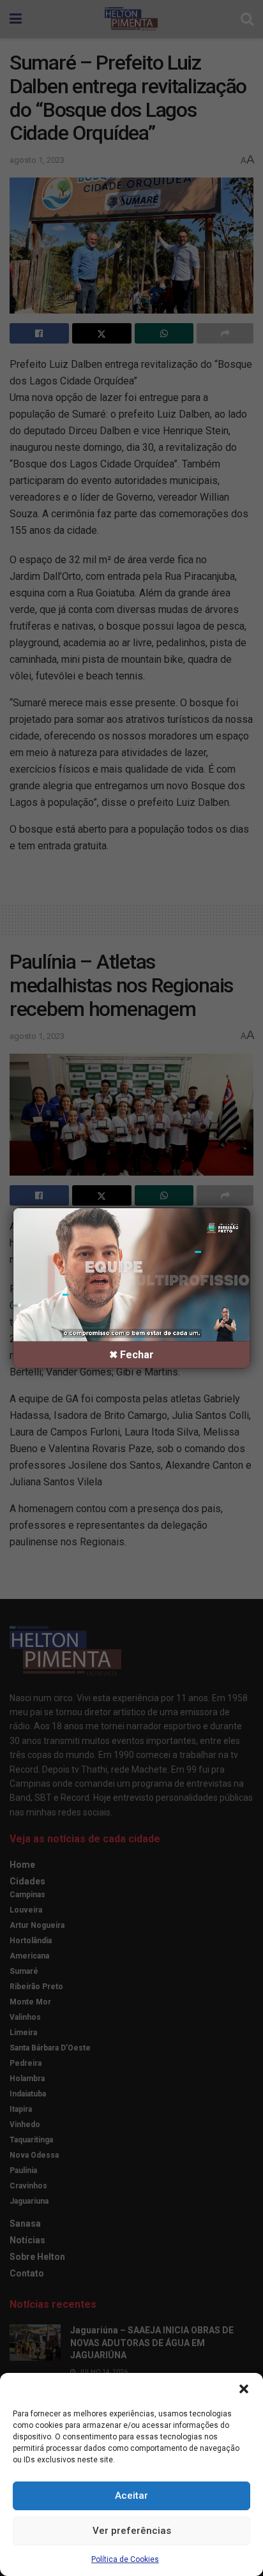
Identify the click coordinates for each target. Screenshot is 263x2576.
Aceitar (131, 2496)
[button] (244, 2389)
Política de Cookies (125, 2559)
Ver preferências (132, 2531)
